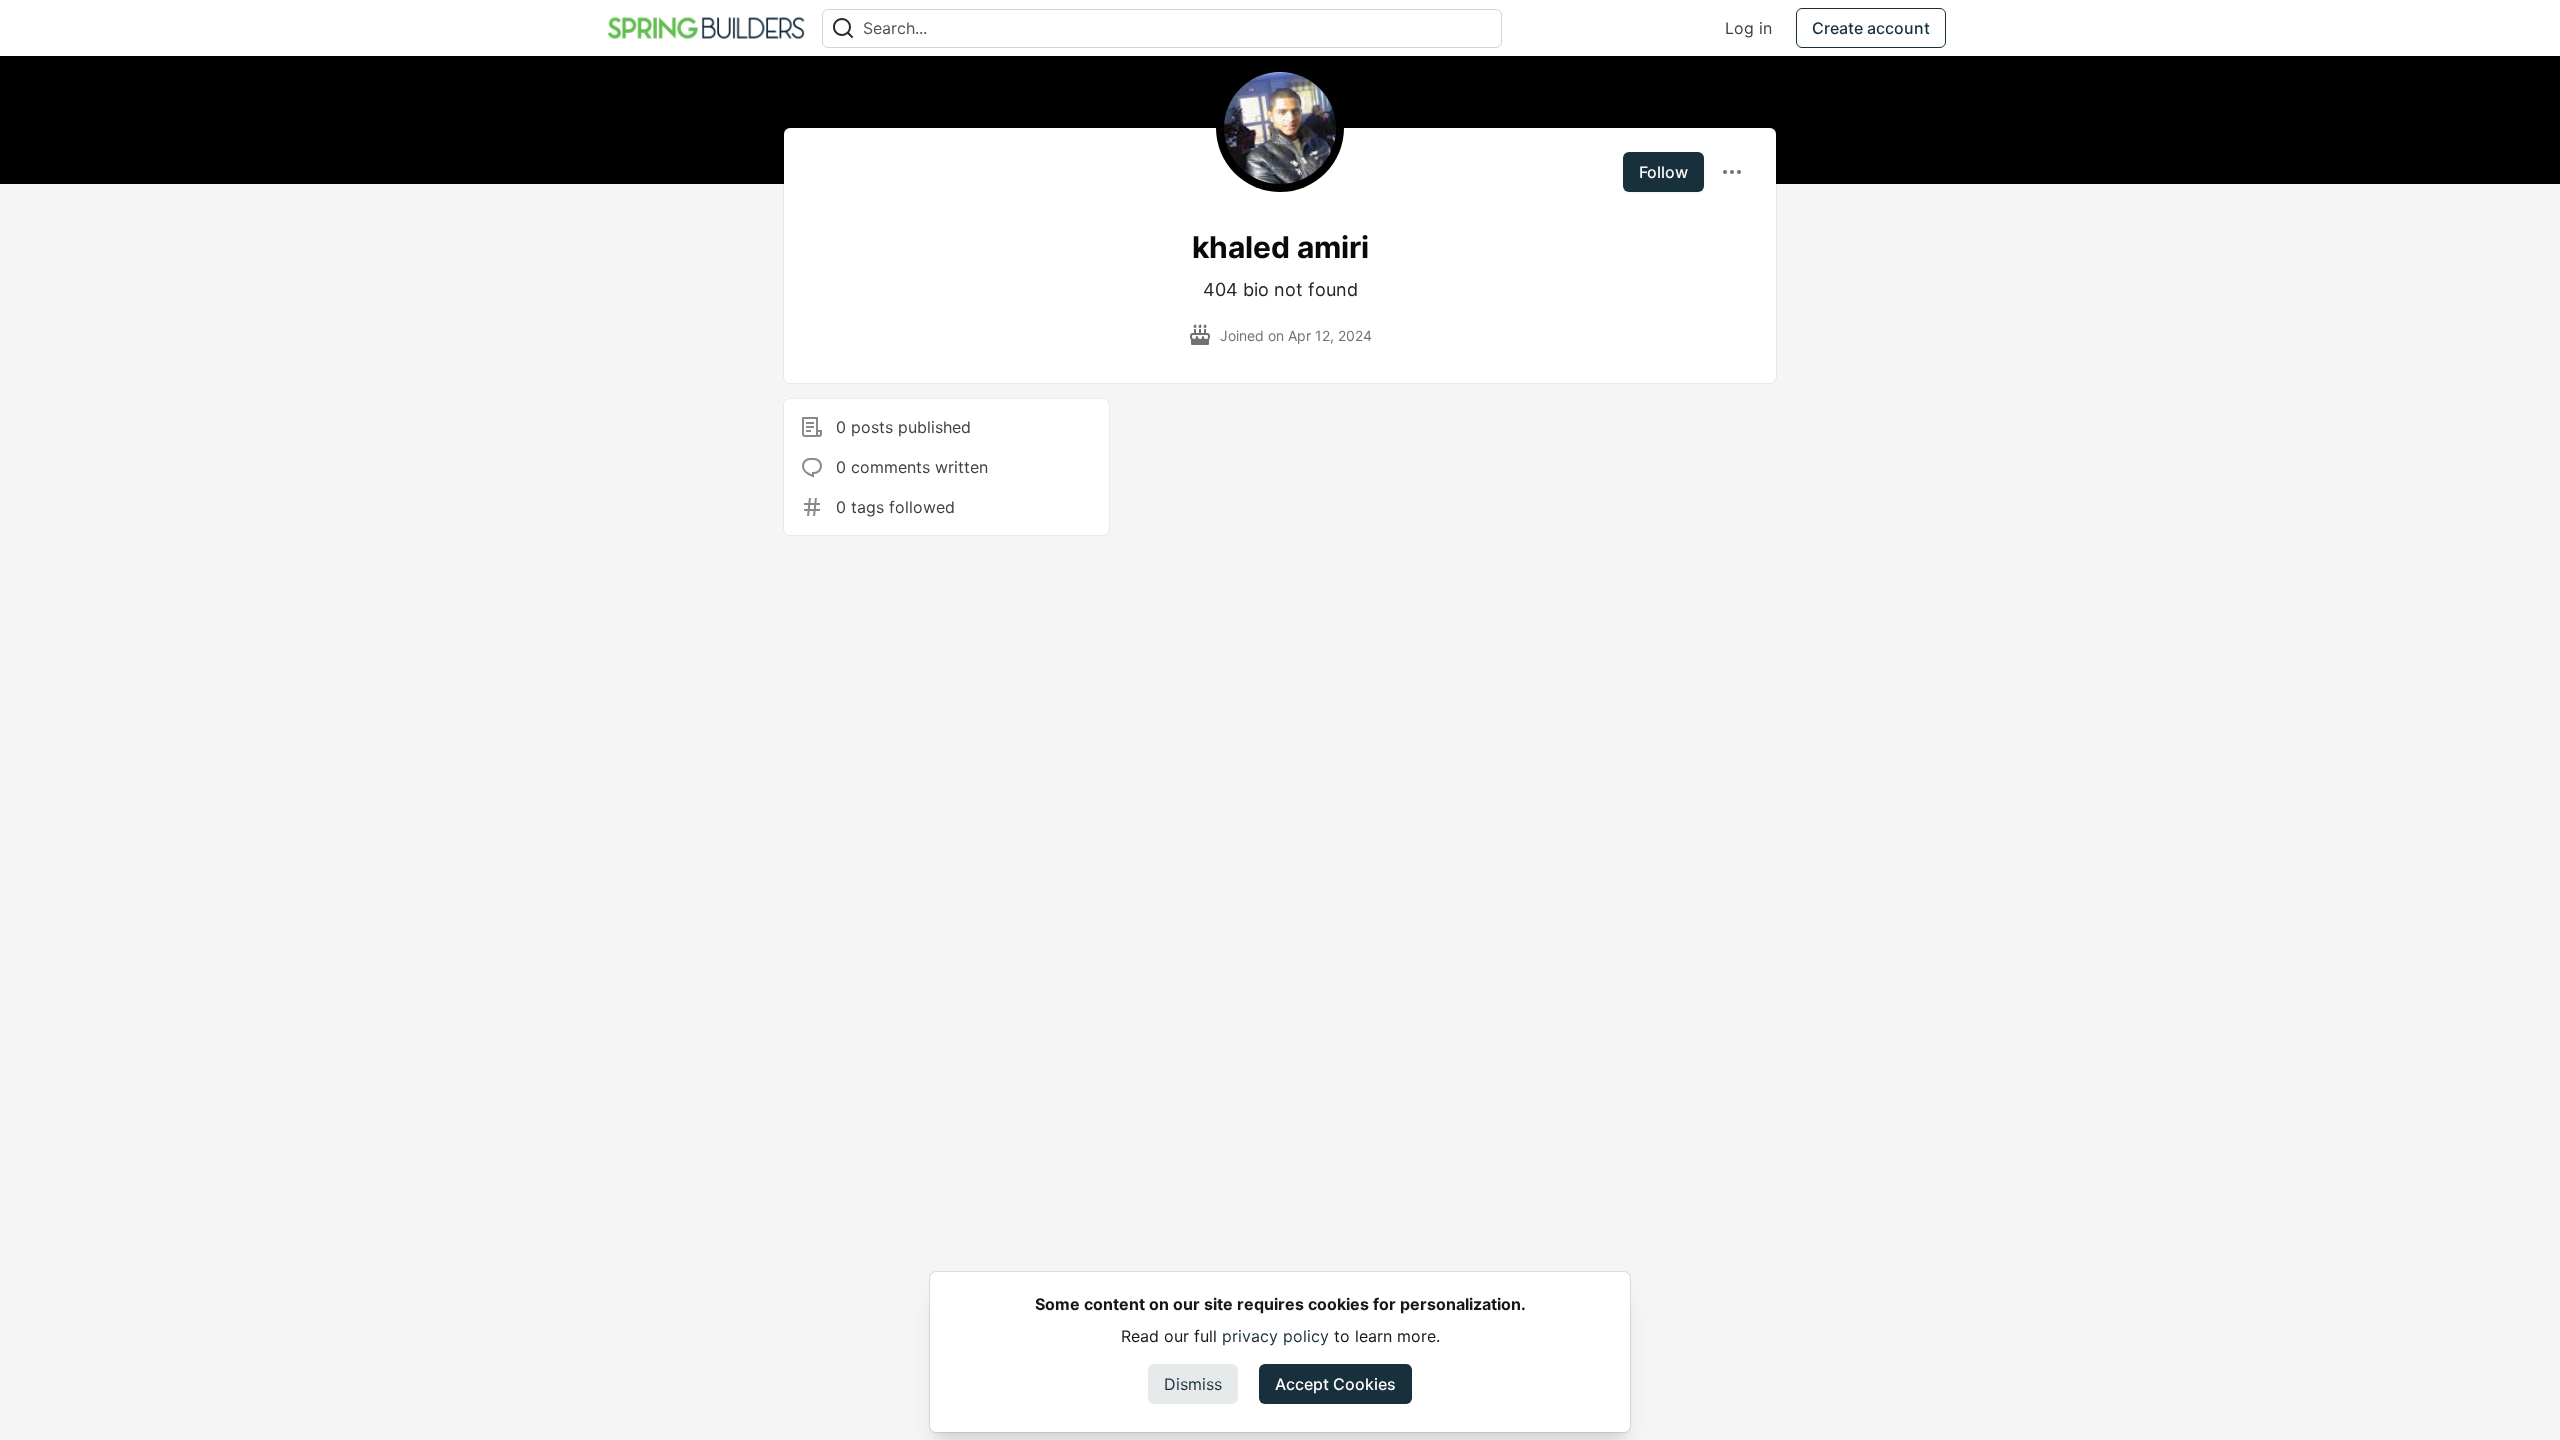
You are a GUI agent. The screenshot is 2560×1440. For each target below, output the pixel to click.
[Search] (843, 28)
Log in (1748, 28)
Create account (1871, 28)
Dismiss (1193, 1384)
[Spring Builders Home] (706, 28)
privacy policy (1275, 1336)
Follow (1663, 172)
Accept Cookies (1335, 1384)
